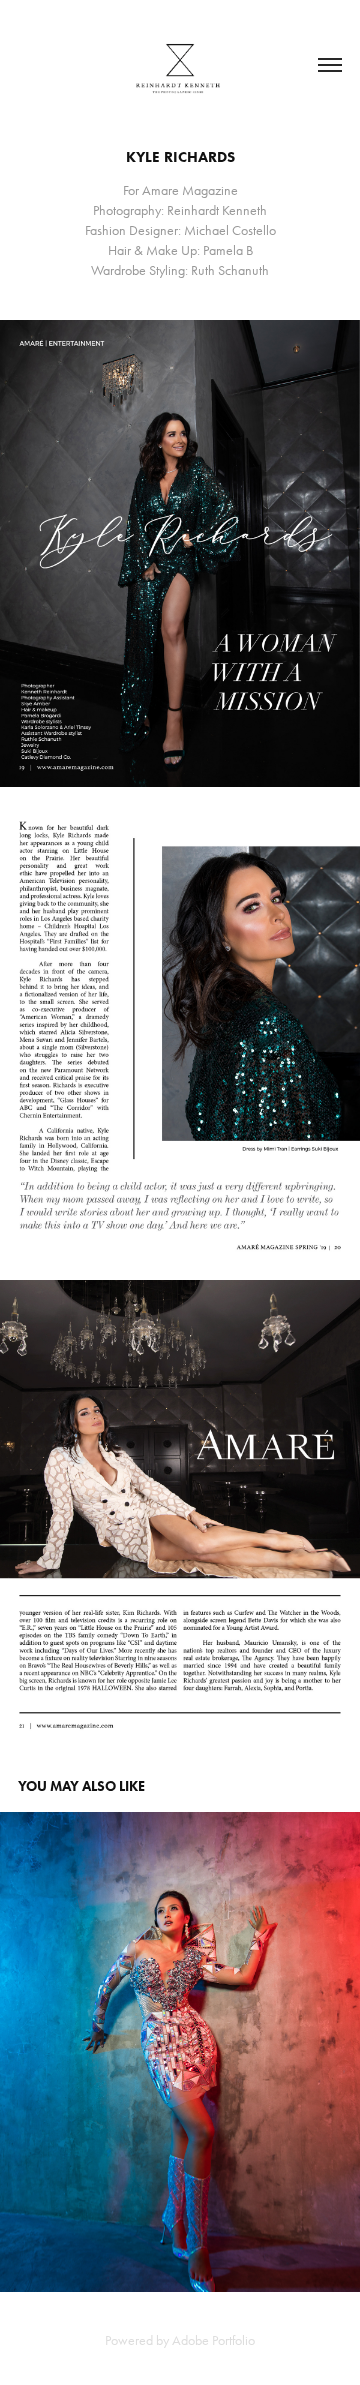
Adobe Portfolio (213, 2340)
